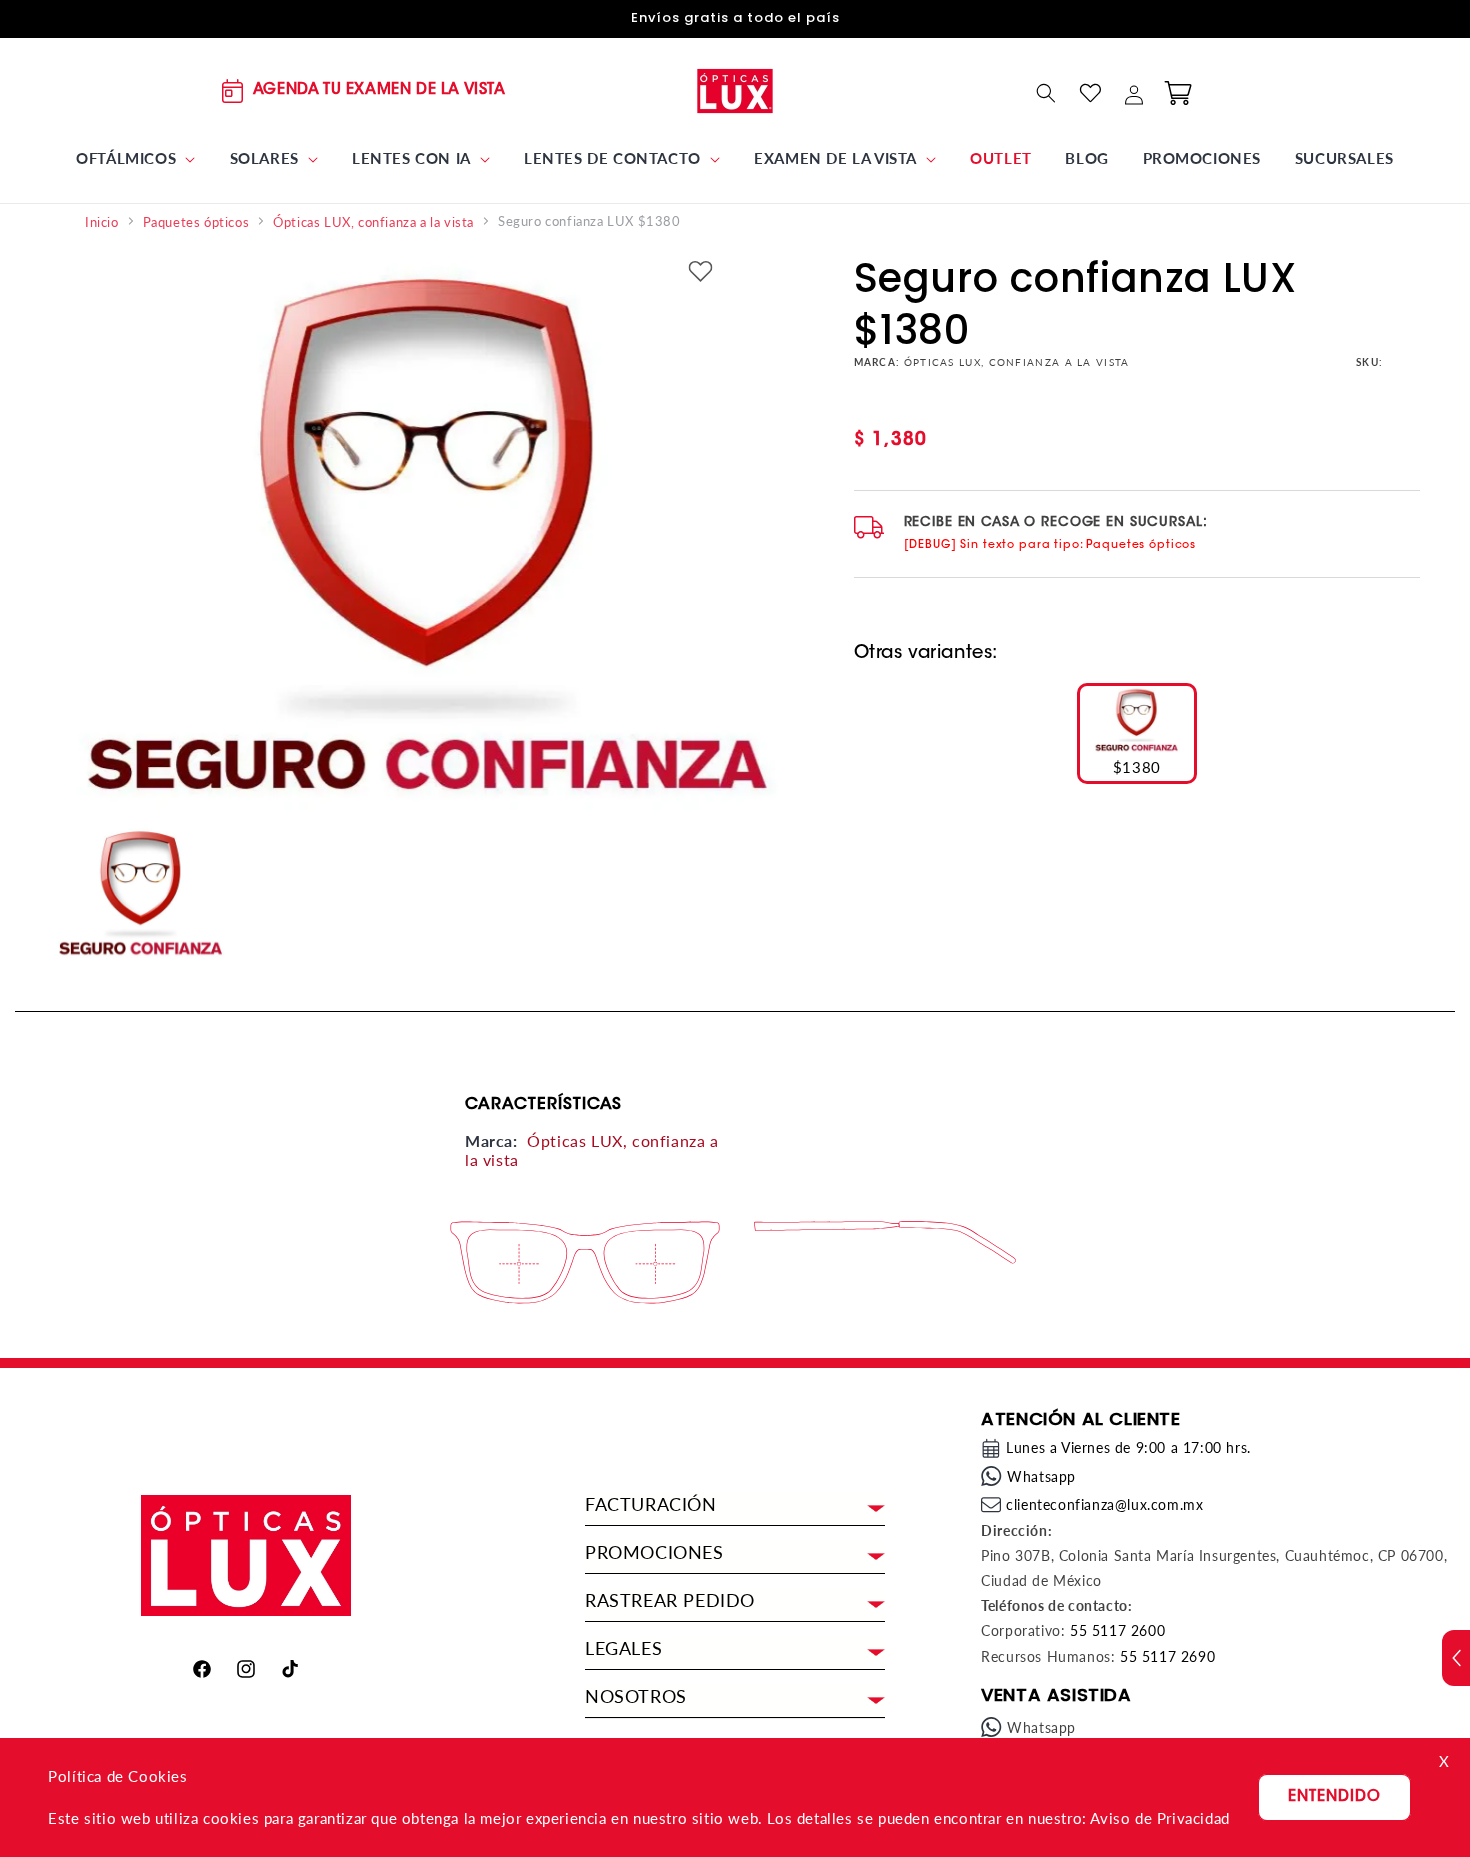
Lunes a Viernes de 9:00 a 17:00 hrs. (1128, 1447)
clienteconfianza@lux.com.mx (1104, 1504)
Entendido (1334, 1797)
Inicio (102, 222)
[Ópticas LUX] (735, 90)
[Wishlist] (1090, 93)
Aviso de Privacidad (1159, 1818)
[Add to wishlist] (700, 272)
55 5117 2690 (1167, 1656)
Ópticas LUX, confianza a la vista (373, 222)
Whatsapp (1041, 1476)
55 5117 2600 (1117, 1630)
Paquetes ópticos (196, 222)
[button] (136, 159)
